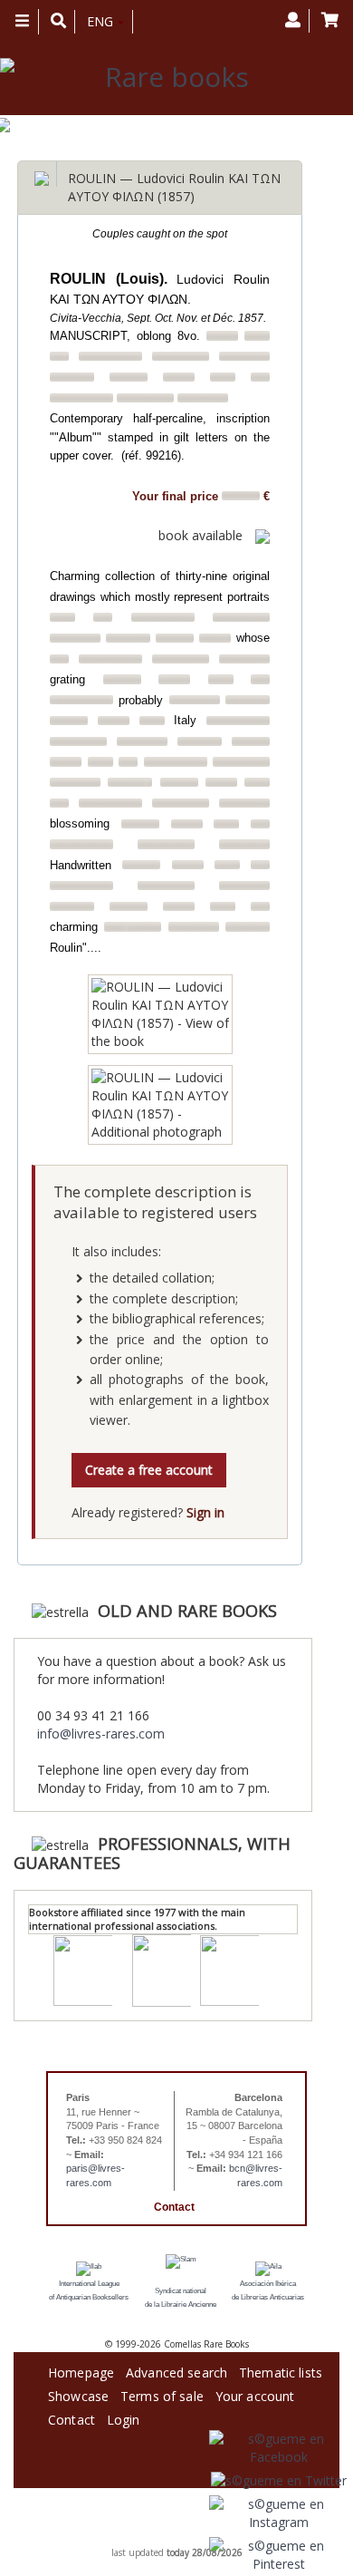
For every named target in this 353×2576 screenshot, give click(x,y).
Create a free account (149, 1470)
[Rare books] (170, 77)
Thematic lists (281, 2370)
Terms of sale (162, 2393)
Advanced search (176, 2370)
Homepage (81, 2370)
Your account (255, 2393)
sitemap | (159, 2540)
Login (124, 2417)
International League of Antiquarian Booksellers (89, 2291)
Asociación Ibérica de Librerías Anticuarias (268, 2291)
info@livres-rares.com (101, 1733)
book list (198, 2540)
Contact (174, 2207)
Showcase (78, 2393)
